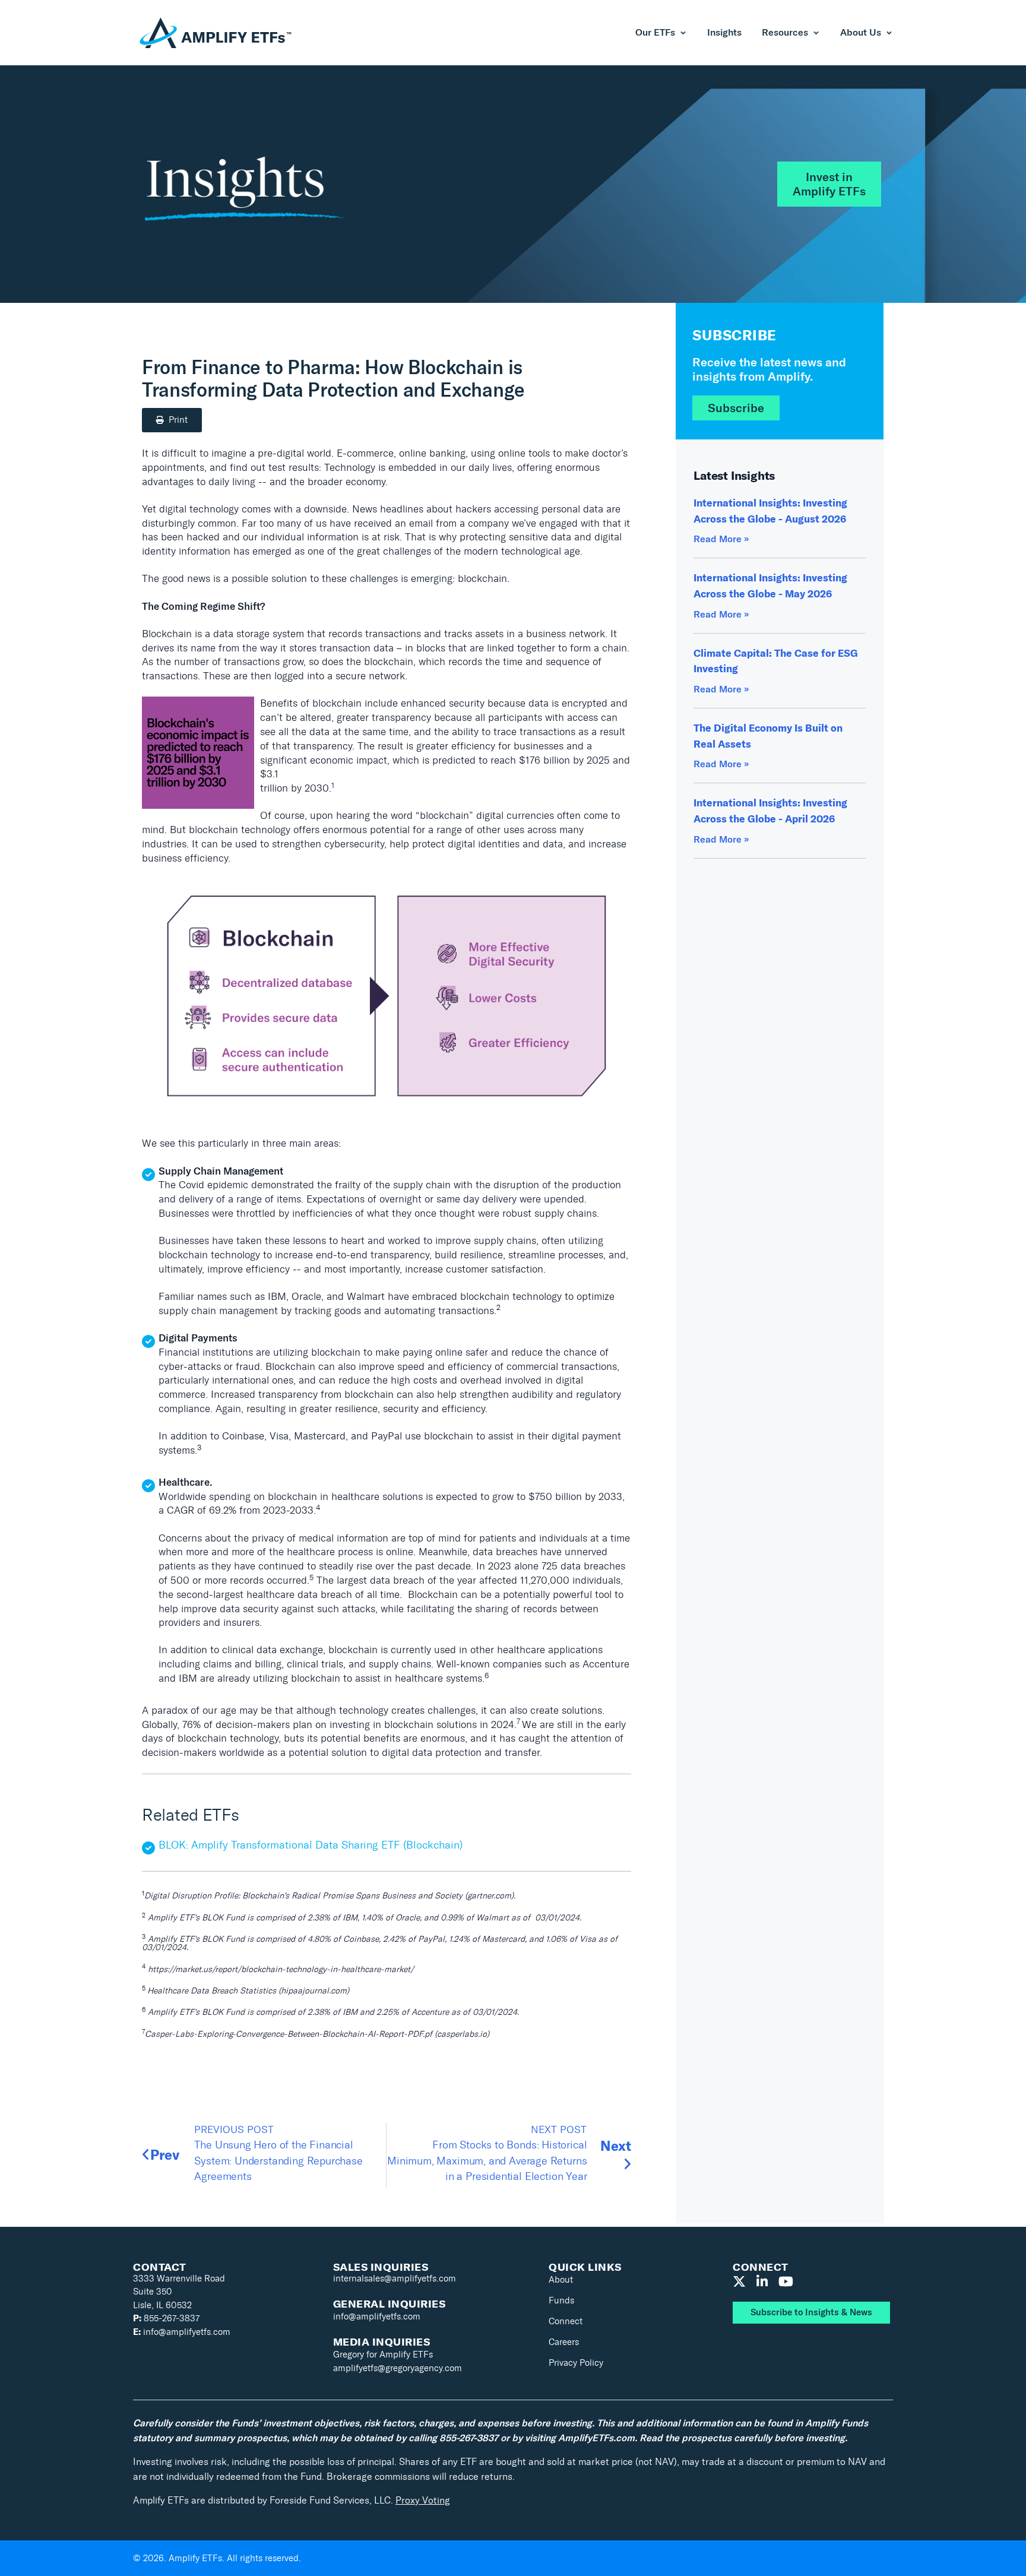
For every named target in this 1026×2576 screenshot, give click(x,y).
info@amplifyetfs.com (182, 2332)
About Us (861, 33)
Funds (561, 2300)
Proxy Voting (423, 2500)
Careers (564, 2342)
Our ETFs (655, 33)
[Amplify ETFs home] (216, 33)
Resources (785, 33)
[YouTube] (786, 2282)
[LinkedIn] (762, 2282)
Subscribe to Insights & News (811, 2312)
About (561, 2280)
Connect (566, 2321)
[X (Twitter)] (739, 2282)
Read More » (721, 539)
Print (178, 420)
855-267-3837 (166, 2318)
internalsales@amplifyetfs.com (395, 2278)
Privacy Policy (576, 2363)
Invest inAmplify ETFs (829, 184)
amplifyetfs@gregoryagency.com (398, 2368)
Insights (724, 33)
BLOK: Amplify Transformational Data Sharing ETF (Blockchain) (311, 1845)
